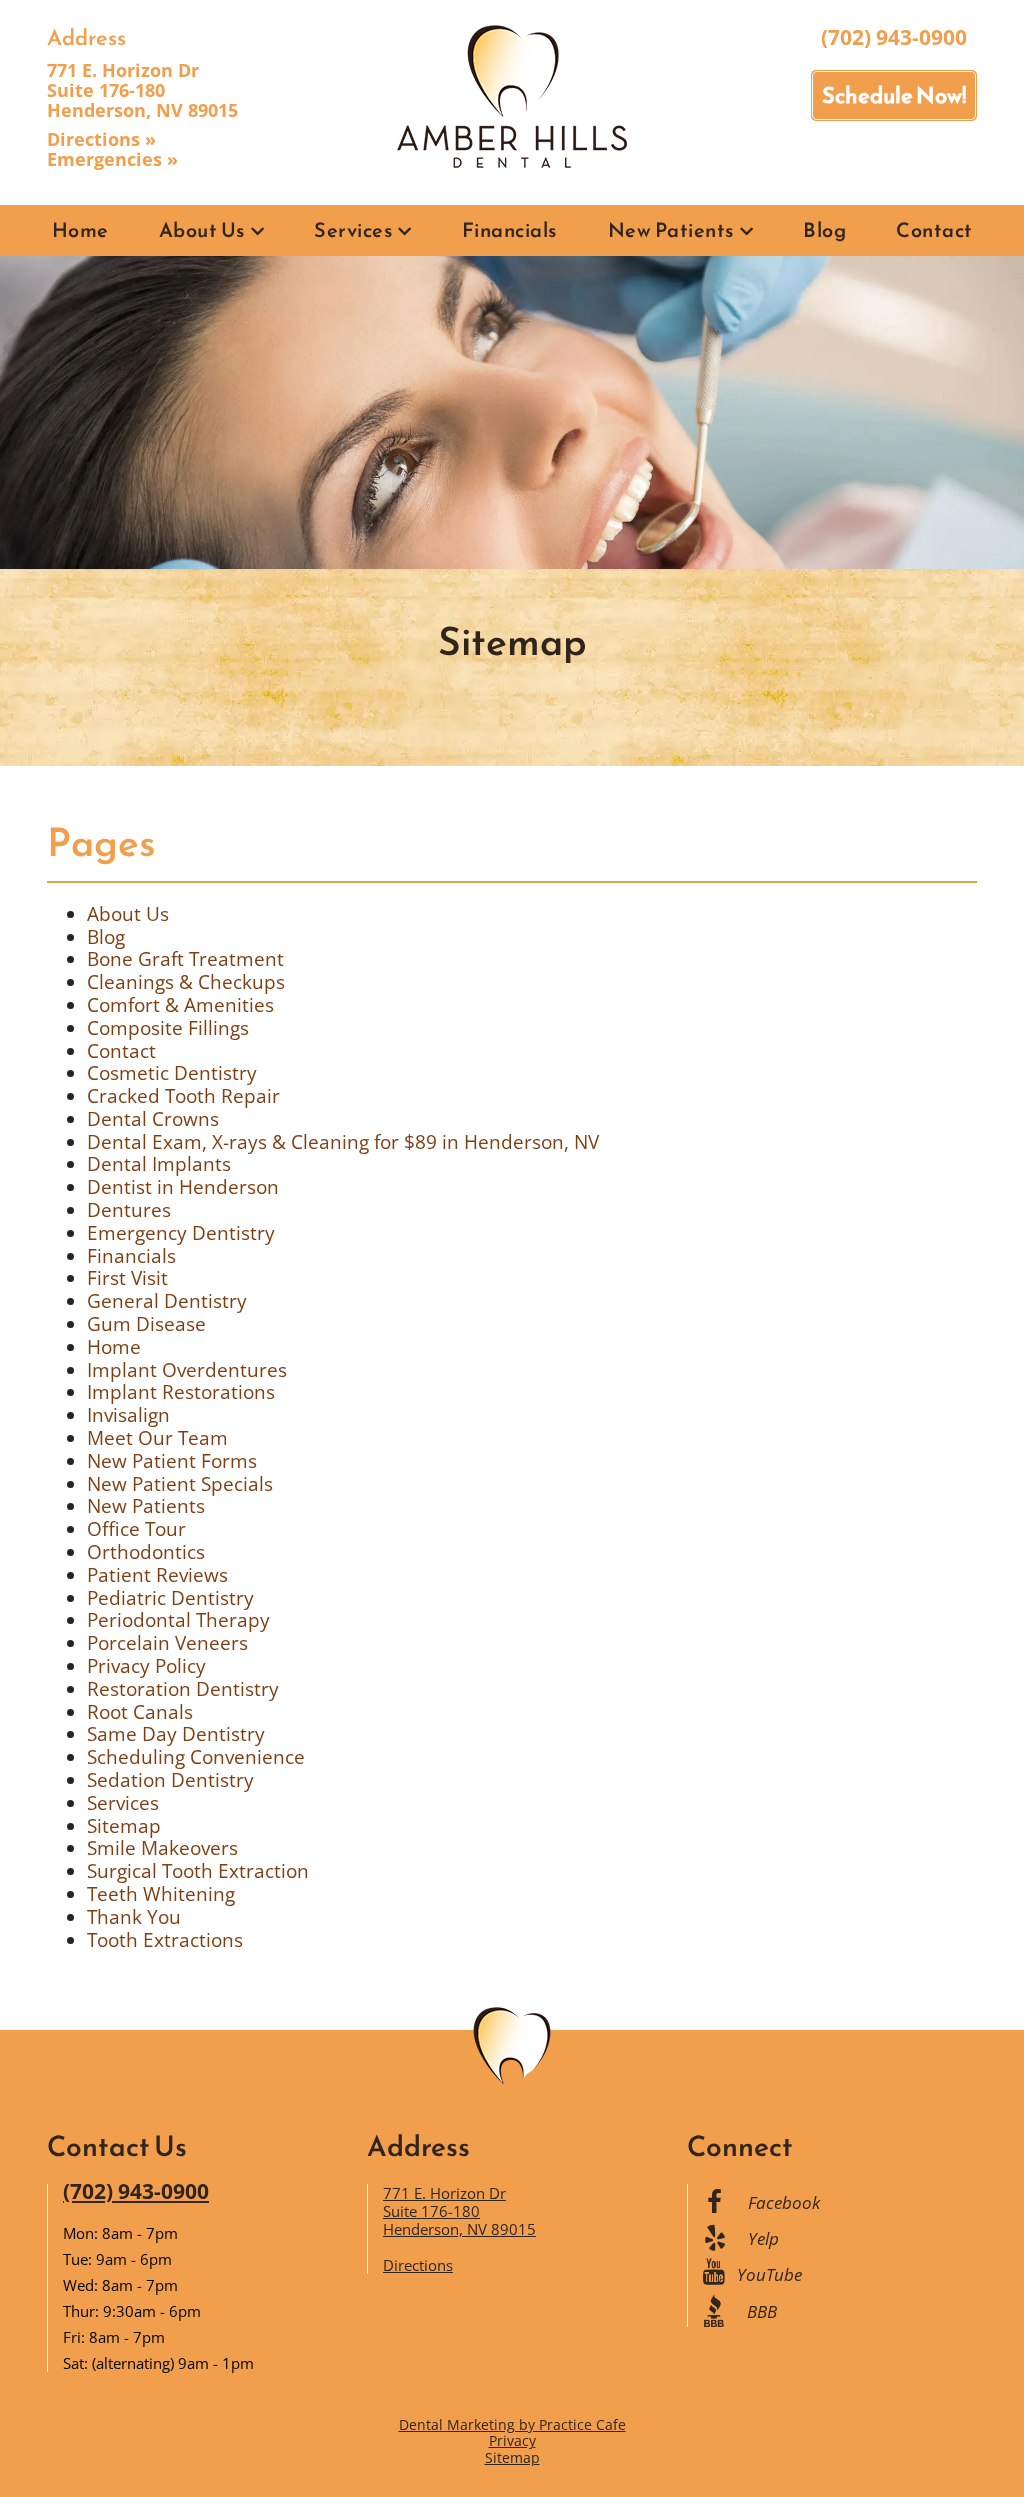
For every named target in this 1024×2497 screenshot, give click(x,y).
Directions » (101, 139)
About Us (202, 230)
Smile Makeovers (162, 1848)
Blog (824, 230)
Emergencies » (112, 159)
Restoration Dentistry (183, 1689)
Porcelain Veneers (167, 1643)
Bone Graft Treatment (185, 959)
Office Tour (136, 1529)
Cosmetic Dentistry (172, 1073)
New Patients (671, 230)
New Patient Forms (172, 1461)
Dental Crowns (153, 1119)
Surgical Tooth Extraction (198, 1871)
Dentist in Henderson (183, 1187)
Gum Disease (146, 1324)
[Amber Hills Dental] (512, 95)
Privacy (512, 2440)
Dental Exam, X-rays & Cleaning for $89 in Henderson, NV (343, 1142)
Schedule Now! (894, 95)
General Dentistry (167, 1301)
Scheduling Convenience (196, 1757)
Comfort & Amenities (180, 1005)
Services (353, 230)
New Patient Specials (180, 1484)
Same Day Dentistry (176, 1734)
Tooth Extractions (165, 1940)
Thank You (134, 1917)
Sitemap (124, 1826)
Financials (510, 230)
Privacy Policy (146, 1666)
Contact (934, 230)
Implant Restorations (181, 1392)
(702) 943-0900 (894, 37)
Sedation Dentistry (170, 1780)
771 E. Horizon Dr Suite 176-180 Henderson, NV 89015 (142, 90)
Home (80, 230)
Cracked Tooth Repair (183, 1096)
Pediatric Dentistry (170, 1598)
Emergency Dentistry (181, 1233)
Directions (418, 2265)
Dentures (129, 1210)
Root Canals (140, 1712)
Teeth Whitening (161, 1894)
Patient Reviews (157, 1575)
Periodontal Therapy (178, 1620)
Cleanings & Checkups (186, 982)
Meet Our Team (157, 1438)
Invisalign (128, 1415)
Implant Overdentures (187, 1370)
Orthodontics (146, 1552)
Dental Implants (159, 1164)
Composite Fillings (168, 1028)
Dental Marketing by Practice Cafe (512, 2424)
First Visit (127, 1278)
